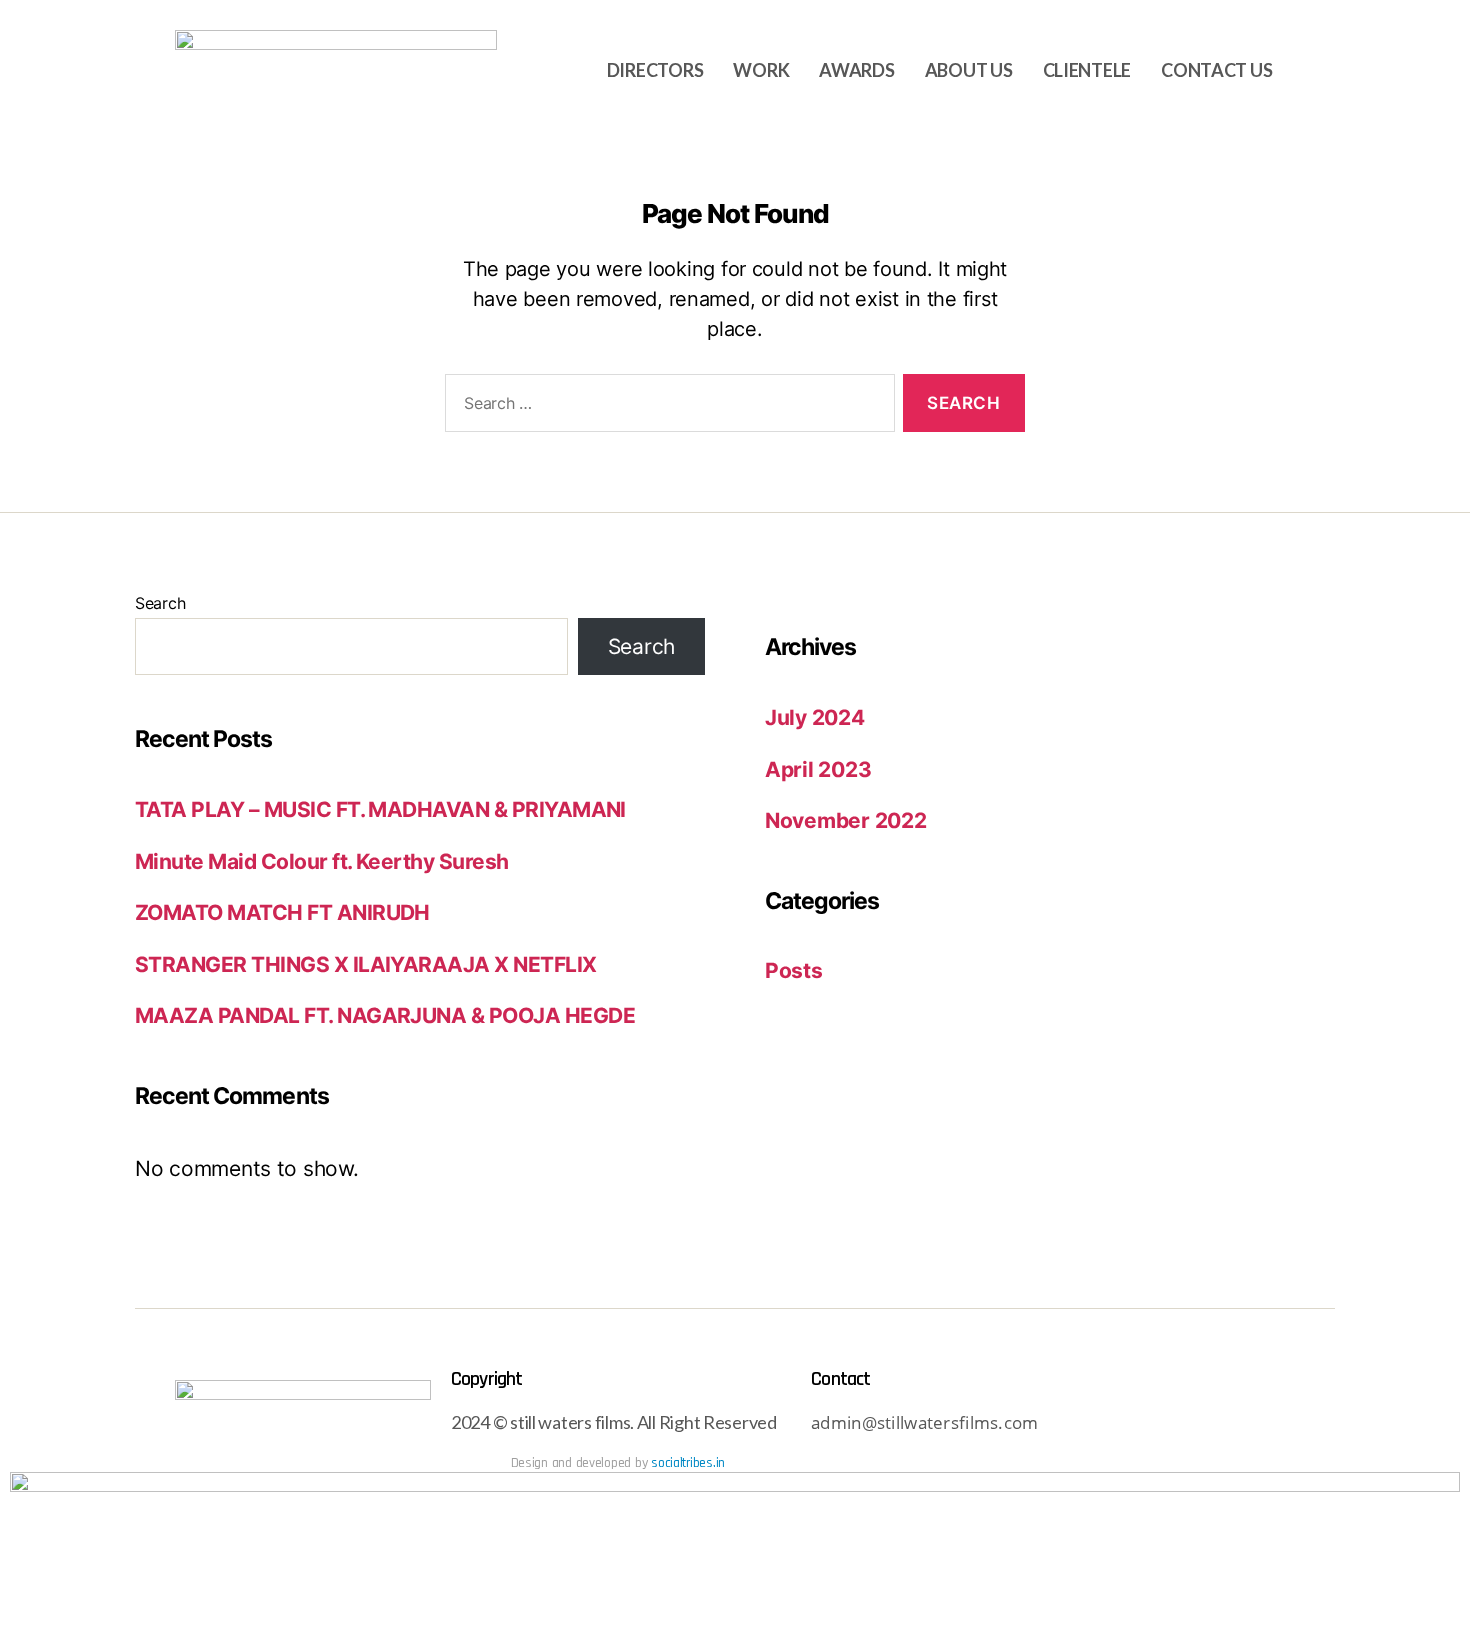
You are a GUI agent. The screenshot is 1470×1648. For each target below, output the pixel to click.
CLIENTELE (1087, 70)
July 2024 (815, 717)
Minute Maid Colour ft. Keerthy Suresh (322, 861)
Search (160, 603)
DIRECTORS (655, 70)
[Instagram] (1158, 1425)
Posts (794, 970)
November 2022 (846, 820)
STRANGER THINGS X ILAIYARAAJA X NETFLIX (366, 964)
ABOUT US (969, 70)
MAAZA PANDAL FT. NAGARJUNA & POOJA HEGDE (385, 1015)
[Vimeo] (1268, 1425)
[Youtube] (1104, 1425)
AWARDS (856, 70)
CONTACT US (1216, 70)
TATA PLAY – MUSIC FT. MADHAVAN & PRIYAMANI (380, 809)
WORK (761, 70)
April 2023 (818, 769)
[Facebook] (1213, 1425)
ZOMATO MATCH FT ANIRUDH (282, 912)
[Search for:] (666, 407)
